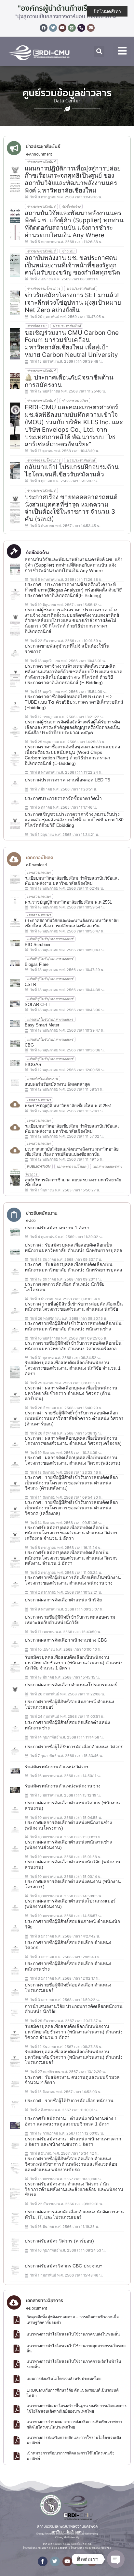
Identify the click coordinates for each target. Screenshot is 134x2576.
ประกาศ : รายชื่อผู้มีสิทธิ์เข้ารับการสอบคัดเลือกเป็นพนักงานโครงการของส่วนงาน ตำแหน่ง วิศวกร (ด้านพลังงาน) (71, 1483)
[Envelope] (91, 28)
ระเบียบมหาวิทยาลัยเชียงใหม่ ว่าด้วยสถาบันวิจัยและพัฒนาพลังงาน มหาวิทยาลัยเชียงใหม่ (72, 881)
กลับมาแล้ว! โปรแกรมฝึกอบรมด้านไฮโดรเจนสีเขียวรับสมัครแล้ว (72, 471)
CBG (29, 1045)
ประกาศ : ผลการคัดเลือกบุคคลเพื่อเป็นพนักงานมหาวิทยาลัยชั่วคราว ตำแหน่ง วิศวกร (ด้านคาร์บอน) (71, 1393)
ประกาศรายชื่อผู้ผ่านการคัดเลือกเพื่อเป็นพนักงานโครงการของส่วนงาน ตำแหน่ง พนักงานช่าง (73, 1580)
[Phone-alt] (81, 28)
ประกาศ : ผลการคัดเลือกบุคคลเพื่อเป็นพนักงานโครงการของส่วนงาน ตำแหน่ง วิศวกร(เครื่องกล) (73, 1441)
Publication (39, 1166)
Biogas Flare (37, 964)
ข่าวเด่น (68, 251)
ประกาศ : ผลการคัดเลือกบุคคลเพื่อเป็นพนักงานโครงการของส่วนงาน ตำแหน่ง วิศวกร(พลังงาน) (73, 1460)
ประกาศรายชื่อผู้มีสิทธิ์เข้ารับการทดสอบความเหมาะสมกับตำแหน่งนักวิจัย (70, 1620)
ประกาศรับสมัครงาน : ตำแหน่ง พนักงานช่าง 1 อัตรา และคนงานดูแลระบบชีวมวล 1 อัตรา (71, 2121)
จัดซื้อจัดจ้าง (71, 206)
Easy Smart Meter (42, 1025)
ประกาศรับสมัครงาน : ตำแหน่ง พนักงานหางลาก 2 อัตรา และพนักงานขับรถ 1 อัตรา (73, 2142)
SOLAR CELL (38, 1005)
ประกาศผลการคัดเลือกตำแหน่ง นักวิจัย (63, 1600)
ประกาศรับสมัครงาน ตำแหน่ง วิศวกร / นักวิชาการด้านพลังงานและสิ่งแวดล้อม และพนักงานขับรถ (74, 2189)
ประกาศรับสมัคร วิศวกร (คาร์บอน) (59, 2241)
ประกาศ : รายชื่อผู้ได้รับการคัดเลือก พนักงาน (69, 2101)
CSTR (30, 984)
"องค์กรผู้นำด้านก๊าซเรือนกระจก (67, 8)
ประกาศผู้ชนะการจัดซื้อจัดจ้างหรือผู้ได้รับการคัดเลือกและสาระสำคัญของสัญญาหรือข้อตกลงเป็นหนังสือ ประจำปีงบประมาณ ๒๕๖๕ (72, 727)
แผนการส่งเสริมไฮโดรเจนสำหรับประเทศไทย (64, 2379)
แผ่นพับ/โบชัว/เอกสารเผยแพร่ (50, 939)
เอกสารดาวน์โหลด (71, 1166)
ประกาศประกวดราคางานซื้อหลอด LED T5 (67, 780)
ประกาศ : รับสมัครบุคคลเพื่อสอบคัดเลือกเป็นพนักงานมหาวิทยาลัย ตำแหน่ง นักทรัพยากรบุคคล (74, 1248)
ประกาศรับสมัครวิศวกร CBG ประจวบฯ (64, 2266)
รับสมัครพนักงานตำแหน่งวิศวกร (57, 1767)
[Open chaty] (116, 2559)
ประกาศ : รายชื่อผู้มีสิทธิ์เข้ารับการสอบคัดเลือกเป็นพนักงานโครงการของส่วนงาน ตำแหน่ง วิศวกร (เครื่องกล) (71, 1508)
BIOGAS (33, 1065)
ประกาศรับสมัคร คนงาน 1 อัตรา (57, 1228)
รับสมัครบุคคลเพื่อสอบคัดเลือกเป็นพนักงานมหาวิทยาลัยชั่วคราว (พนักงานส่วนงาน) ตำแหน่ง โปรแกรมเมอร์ (74, 2057)
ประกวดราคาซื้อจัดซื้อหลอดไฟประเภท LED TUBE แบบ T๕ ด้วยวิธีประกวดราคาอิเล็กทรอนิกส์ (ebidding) (74, 702)
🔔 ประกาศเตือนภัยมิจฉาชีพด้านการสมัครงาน (69, 381)
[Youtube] (62, 28)
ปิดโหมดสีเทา (107, 11)
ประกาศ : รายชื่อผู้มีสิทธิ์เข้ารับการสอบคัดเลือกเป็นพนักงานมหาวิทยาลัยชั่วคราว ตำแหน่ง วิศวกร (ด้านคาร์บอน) (74, 1418)
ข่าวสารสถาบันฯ (75, 401)
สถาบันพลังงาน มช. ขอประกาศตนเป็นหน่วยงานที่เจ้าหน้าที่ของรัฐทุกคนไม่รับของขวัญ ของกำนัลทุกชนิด (72, 265)
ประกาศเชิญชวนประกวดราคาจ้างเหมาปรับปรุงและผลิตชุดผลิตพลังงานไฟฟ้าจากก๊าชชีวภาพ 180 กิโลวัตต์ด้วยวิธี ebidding (74, 820)
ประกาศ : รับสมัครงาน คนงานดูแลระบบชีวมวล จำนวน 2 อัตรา (72, 2080)
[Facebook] (44, 28)
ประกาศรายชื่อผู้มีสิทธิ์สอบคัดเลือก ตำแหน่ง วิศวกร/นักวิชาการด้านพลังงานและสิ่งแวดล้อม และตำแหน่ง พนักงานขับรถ (71, 2164)
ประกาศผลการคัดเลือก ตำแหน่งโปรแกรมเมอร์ (71, 1685)
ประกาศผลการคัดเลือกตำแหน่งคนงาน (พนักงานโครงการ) (73, 1884)
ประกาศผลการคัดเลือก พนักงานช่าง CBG (66, 1640)
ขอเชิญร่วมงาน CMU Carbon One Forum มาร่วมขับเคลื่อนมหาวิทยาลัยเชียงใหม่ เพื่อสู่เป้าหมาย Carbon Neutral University (72, 344)
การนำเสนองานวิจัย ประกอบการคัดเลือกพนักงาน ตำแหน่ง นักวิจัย (74, 2009)
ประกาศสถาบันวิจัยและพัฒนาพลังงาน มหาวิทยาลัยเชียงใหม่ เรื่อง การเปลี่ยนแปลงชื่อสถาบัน (72, 923)
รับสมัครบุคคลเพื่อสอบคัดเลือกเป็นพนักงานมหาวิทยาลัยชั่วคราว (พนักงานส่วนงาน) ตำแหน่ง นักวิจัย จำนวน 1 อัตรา (74, 1663)
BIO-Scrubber (38, 945)
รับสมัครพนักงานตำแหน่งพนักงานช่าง (63, 1786)
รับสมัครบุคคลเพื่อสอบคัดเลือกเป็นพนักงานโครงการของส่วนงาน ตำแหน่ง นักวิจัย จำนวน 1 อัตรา (73, 1368)
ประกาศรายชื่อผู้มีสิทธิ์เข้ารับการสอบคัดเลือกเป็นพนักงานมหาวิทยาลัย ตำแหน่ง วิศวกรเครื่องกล (73, 1346)
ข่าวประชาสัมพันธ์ (41, 162)
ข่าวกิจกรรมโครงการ (44, 288)
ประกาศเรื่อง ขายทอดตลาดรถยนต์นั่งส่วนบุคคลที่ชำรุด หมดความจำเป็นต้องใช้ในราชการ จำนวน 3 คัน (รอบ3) (71, 508)
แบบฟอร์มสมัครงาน (42, 1079)
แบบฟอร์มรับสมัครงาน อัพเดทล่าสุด (57, 1084)
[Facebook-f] (43, 2561)
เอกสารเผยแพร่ (39, 872)
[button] (99, 51)
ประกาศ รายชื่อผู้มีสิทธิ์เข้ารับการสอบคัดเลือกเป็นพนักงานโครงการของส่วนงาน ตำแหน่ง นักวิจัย (74, 1307)
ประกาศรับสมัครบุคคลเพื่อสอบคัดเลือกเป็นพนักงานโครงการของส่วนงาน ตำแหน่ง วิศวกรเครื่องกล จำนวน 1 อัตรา (71, 1533)
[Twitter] (53, 28)
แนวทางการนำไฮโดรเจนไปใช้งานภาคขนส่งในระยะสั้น (73, 2334)
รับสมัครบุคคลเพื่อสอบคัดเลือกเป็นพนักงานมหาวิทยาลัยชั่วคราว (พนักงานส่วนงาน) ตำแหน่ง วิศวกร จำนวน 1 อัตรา (74, 2032)
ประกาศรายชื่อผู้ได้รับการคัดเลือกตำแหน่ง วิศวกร (74, 1747)
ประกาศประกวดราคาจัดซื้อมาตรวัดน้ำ (63, 798)
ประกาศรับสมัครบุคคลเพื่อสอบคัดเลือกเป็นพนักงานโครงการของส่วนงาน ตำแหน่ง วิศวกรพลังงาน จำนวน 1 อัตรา (71, 1558)
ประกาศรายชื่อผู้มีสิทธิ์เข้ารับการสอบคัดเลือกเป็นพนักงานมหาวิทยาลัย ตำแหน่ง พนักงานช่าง (73, 1326)
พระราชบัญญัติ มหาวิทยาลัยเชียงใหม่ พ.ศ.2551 (68, 902)
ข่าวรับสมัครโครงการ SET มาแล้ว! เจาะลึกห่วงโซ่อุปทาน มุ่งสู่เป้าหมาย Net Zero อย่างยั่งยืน (73, 303)
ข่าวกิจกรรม (37, 326)
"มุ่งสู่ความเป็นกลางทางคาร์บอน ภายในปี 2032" (67, 17)
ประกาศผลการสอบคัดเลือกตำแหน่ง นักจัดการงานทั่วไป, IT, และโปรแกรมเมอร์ (74, 2214)
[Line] (72, 28)
